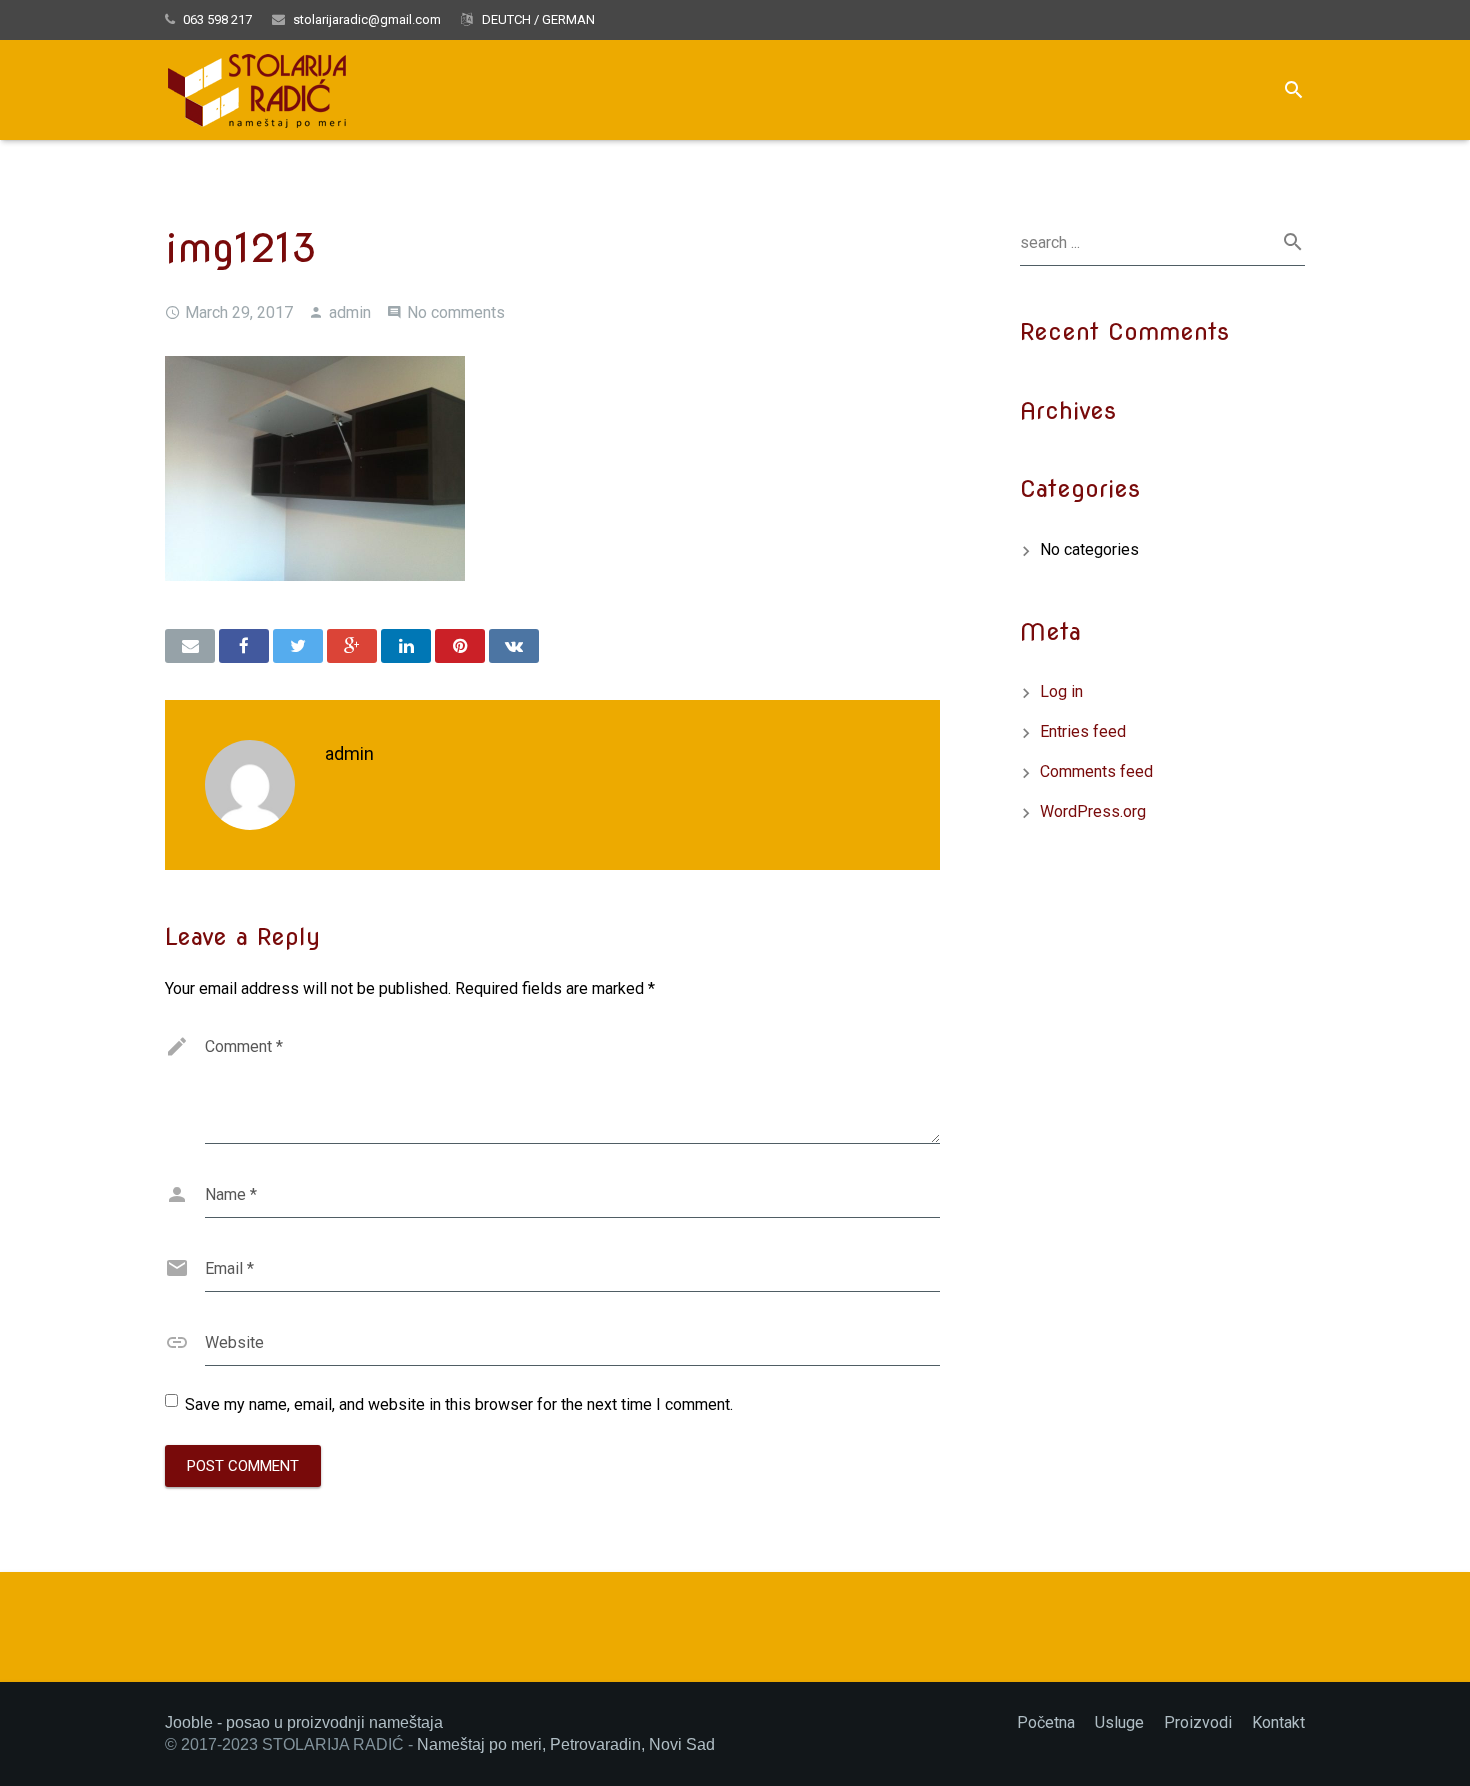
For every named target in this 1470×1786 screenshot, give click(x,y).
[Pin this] (460, 646)
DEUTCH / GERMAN (537, 19)
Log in (1061, 691)
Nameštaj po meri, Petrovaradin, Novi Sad (566, 1744)
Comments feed (1096, 771)
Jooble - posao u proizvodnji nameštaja (304, 1722)
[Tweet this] (298, 646)
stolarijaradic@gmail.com (367, 19)
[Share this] (244, 646)
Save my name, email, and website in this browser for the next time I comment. (459, 1404)
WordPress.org (1093, 811)
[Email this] (190, 646)
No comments (456, 312)
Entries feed (1083, 731)
